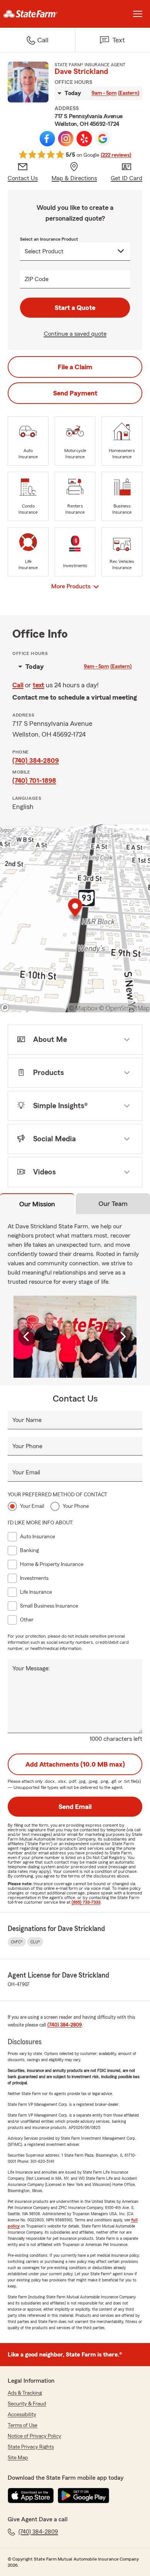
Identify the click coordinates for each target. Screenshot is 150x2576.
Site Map (18, 2458)
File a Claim (75, 367)
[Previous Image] (27, 1337)
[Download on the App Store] (31, 2496)
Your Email (26, 1472)
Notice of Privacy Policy (34, 2436)
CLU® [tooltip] (35, 1942)
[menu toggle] (138, 14)
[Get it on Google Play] (83, 2496)
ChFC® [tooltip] (17, 1942)
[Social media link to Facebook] (47, 139)
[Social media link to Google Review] (103, 139)
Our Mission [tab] (37, 1204)
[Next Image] (123, 1337)
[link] (37, 14)
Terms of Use (22, 2425)
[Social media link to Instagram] (66, 139)
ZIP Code (37, 279)
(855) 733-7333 (86, 1902)
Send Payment (75, 393)
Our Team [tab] (113, 1204)
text (38, 685)
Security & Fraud (27, 2404)
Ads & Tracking (25, 2393)
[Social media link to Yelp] (84, 139)
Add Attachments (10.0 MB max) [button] (75, 1764)
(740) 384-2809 (36, 760)
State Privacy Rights (31, 2447)
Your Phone (27, 1446)
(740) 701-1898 (34, 781)
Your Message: (31, 1668)
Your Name (27, 1420)
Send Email (75, 1807)
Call (18, 685)
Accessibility (22, 2415)
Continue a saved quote (75, 334)
